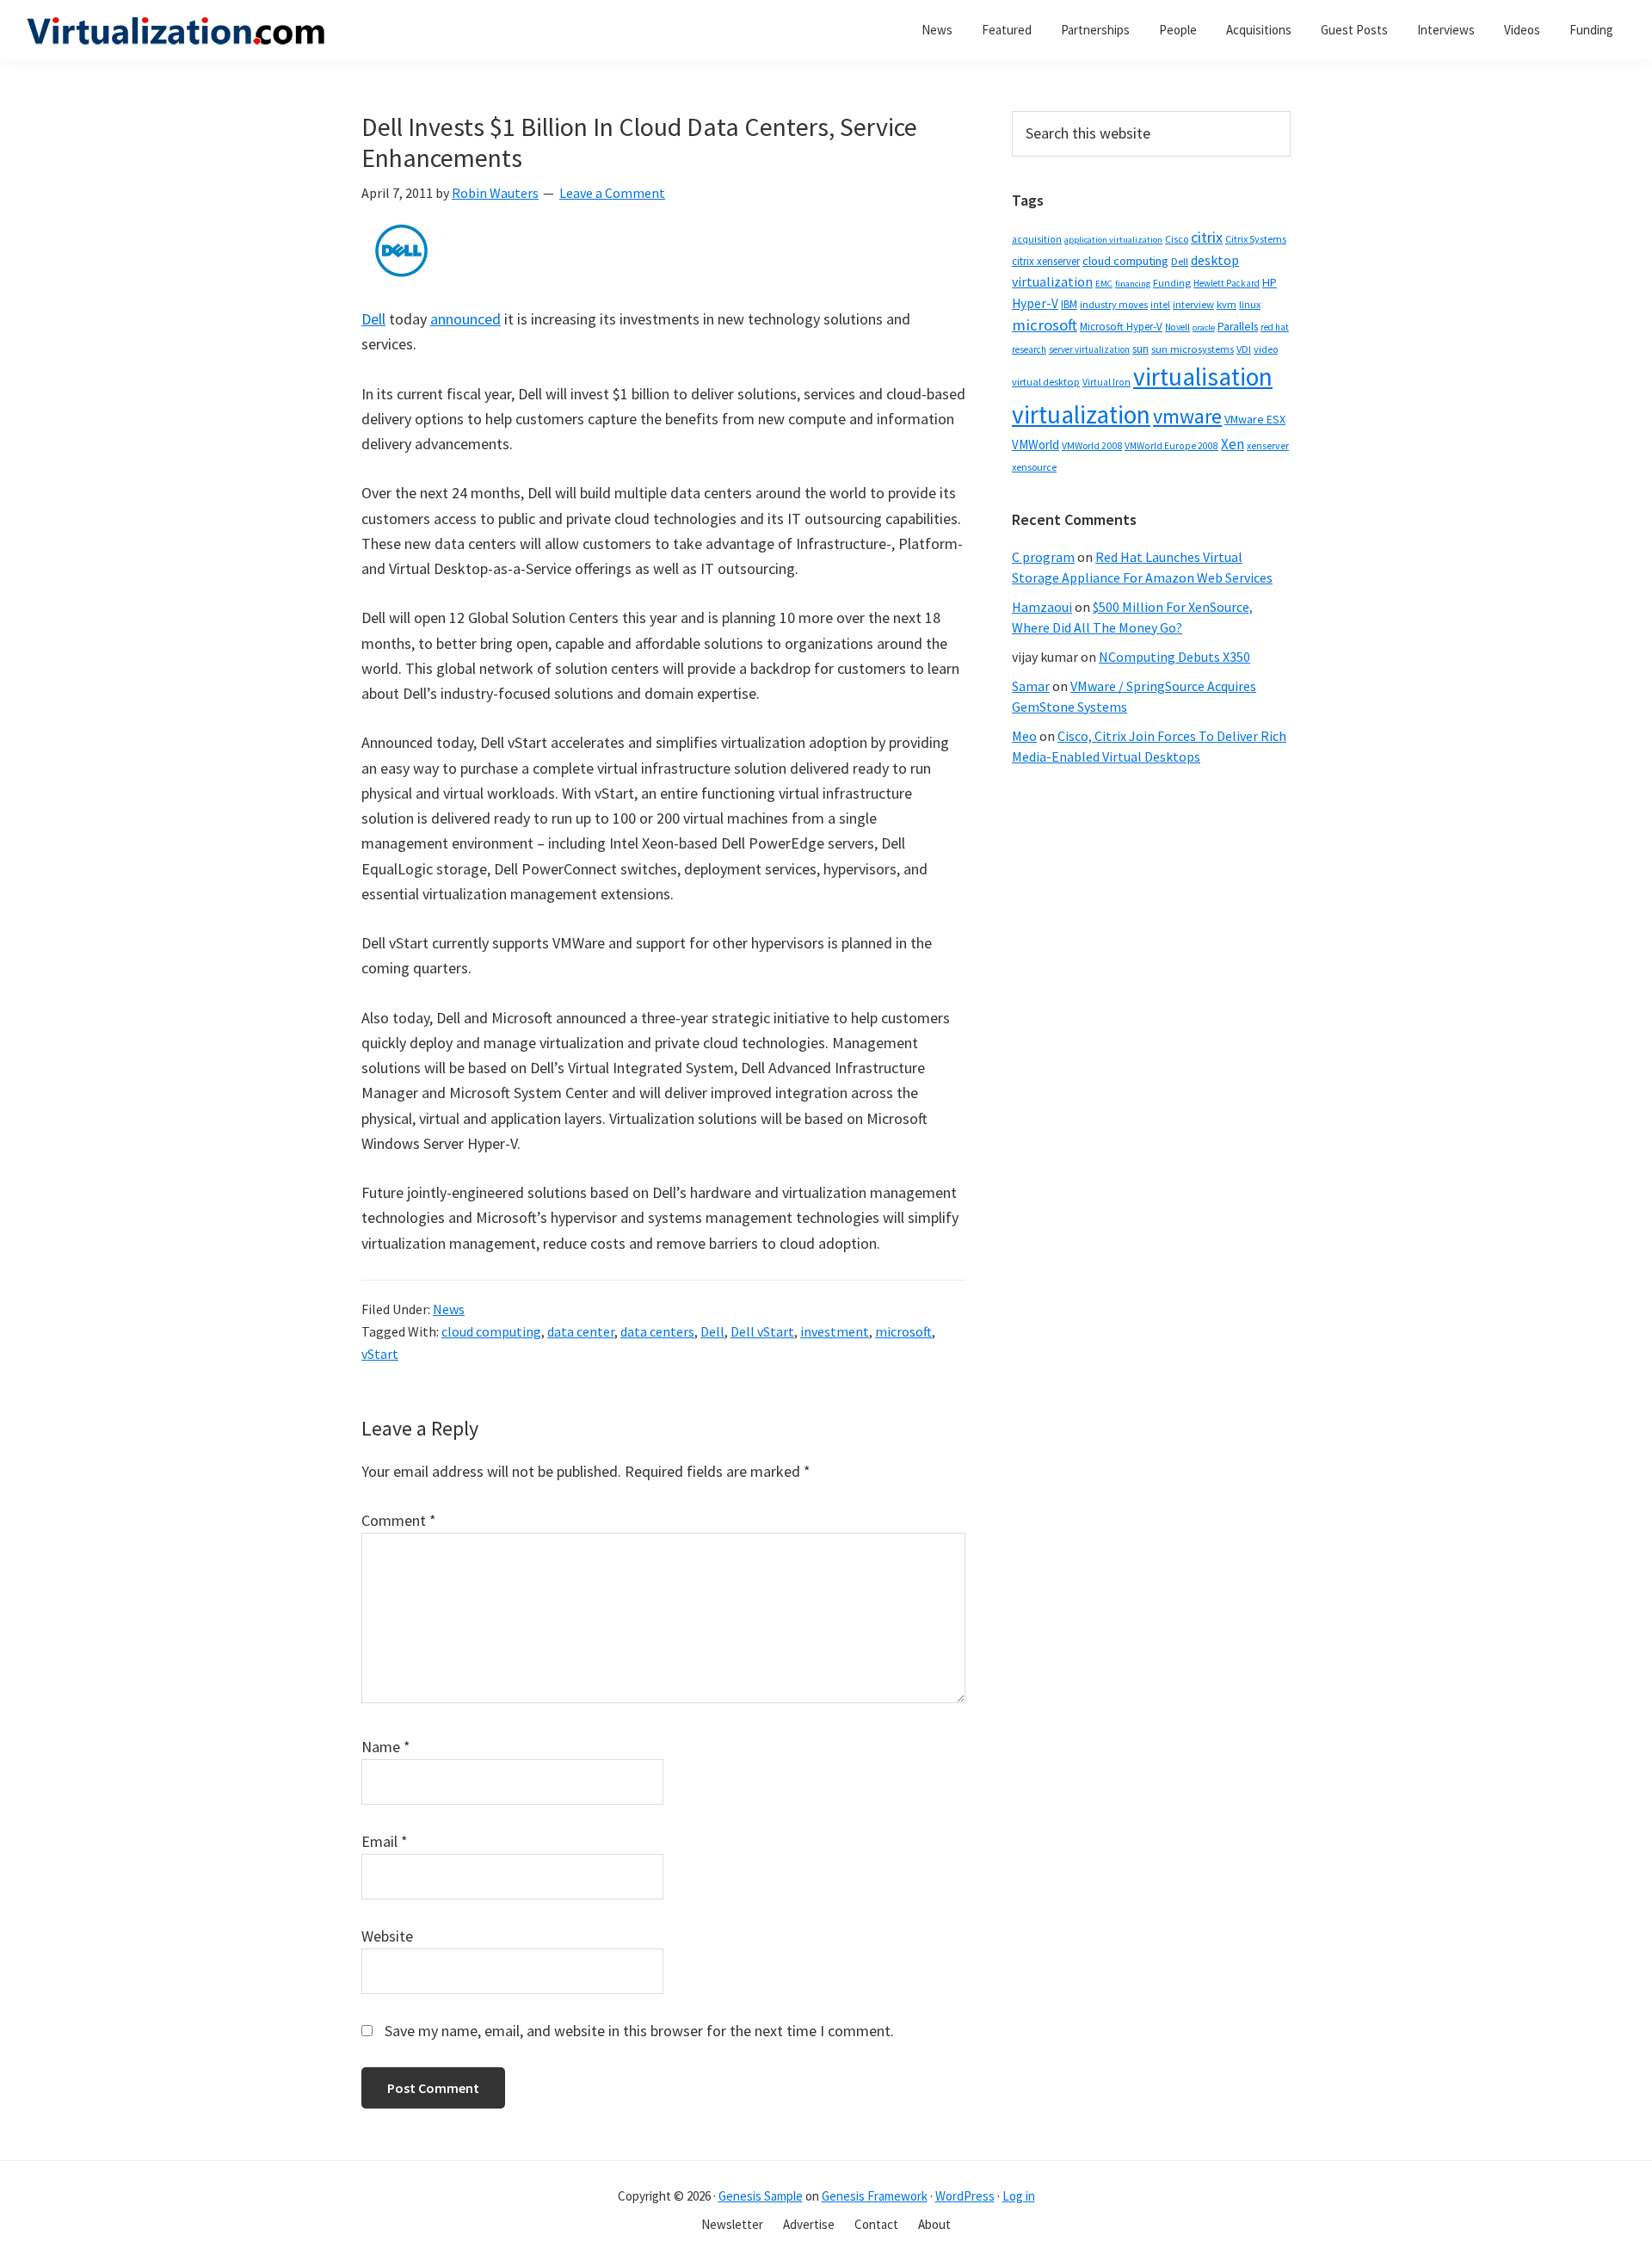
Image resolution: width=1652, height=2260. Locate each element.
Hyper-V (1035, 303)
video (1266, 349)
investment (835, 1331)
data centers (657, 1331)
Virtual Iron (1106, 382)
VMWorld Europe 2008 (1171, 446)
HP (1270, 282)
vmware (1187, 416)
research (1029, 349)
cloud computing (491, 1331)
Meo (1024, 736)
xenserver (1268, 445)
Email (385, 1841)
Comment (399, 1520)
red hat (1275, 327)
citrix (1207, 237)
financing (1133, 284)
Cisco (1177, 239)
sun (1140, 349)
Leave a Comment (612, 193)
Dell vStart (762, 1331)
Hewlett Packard (1227, 283)
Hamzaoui (1042, 607)
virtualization (1081, 414)
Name (386, 1747)
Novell (1177, 327)
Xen (1233, 444)
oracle (1204, 327)
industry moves (1114, 304)
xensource (1034, 467)
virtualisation (1203, 377)
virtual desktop (1046, 382)
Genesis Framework (875, 2196)
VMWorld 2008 (1092, 445)
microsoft (903, 1331)
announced (465, 319)
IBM (1069, 304)
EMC (1104, 284)
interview (1193, 304)
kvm (1227, 304)
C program (1043, 557)
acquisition (1037, 239)
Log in (1019, 2196)
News (449, 1309)
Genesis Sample (761, 2196)
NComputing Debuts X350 (1174, 657)
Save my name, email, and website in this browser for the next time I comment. (639, 2031)
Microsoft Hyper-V (1121, 326)
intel (1160, 305)
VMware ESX (1255, 419)
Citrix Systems (1256, 239)
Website (387, 1936)
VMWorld (1036, 445)
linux (1250, 304)
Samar (1031, 686)
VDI (1244, 349)
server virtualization (1089, 349)
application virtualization (1113, 240)
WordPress (965, 2196)
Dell (373, 319)
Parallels (1238, 327)
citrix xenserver (1046, 261)
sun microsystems (1193, 349)
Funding (1172, 283)
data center (581, 1331)
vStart (380, 1354)
